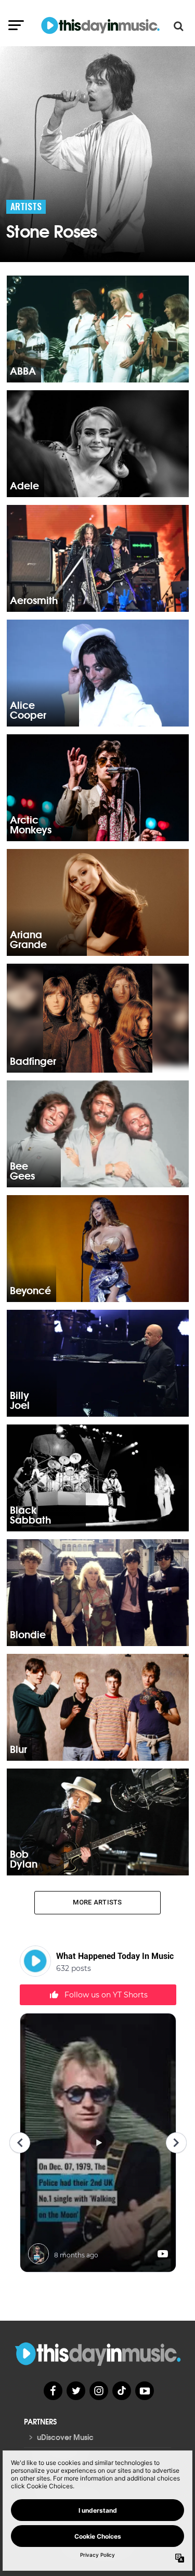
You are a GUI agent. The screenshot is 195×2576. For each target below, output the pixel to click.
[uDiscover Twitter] (76, 2391)
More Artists (97, 1902)
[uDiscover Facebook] (53, 2391)
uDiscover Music (65, 2437)
